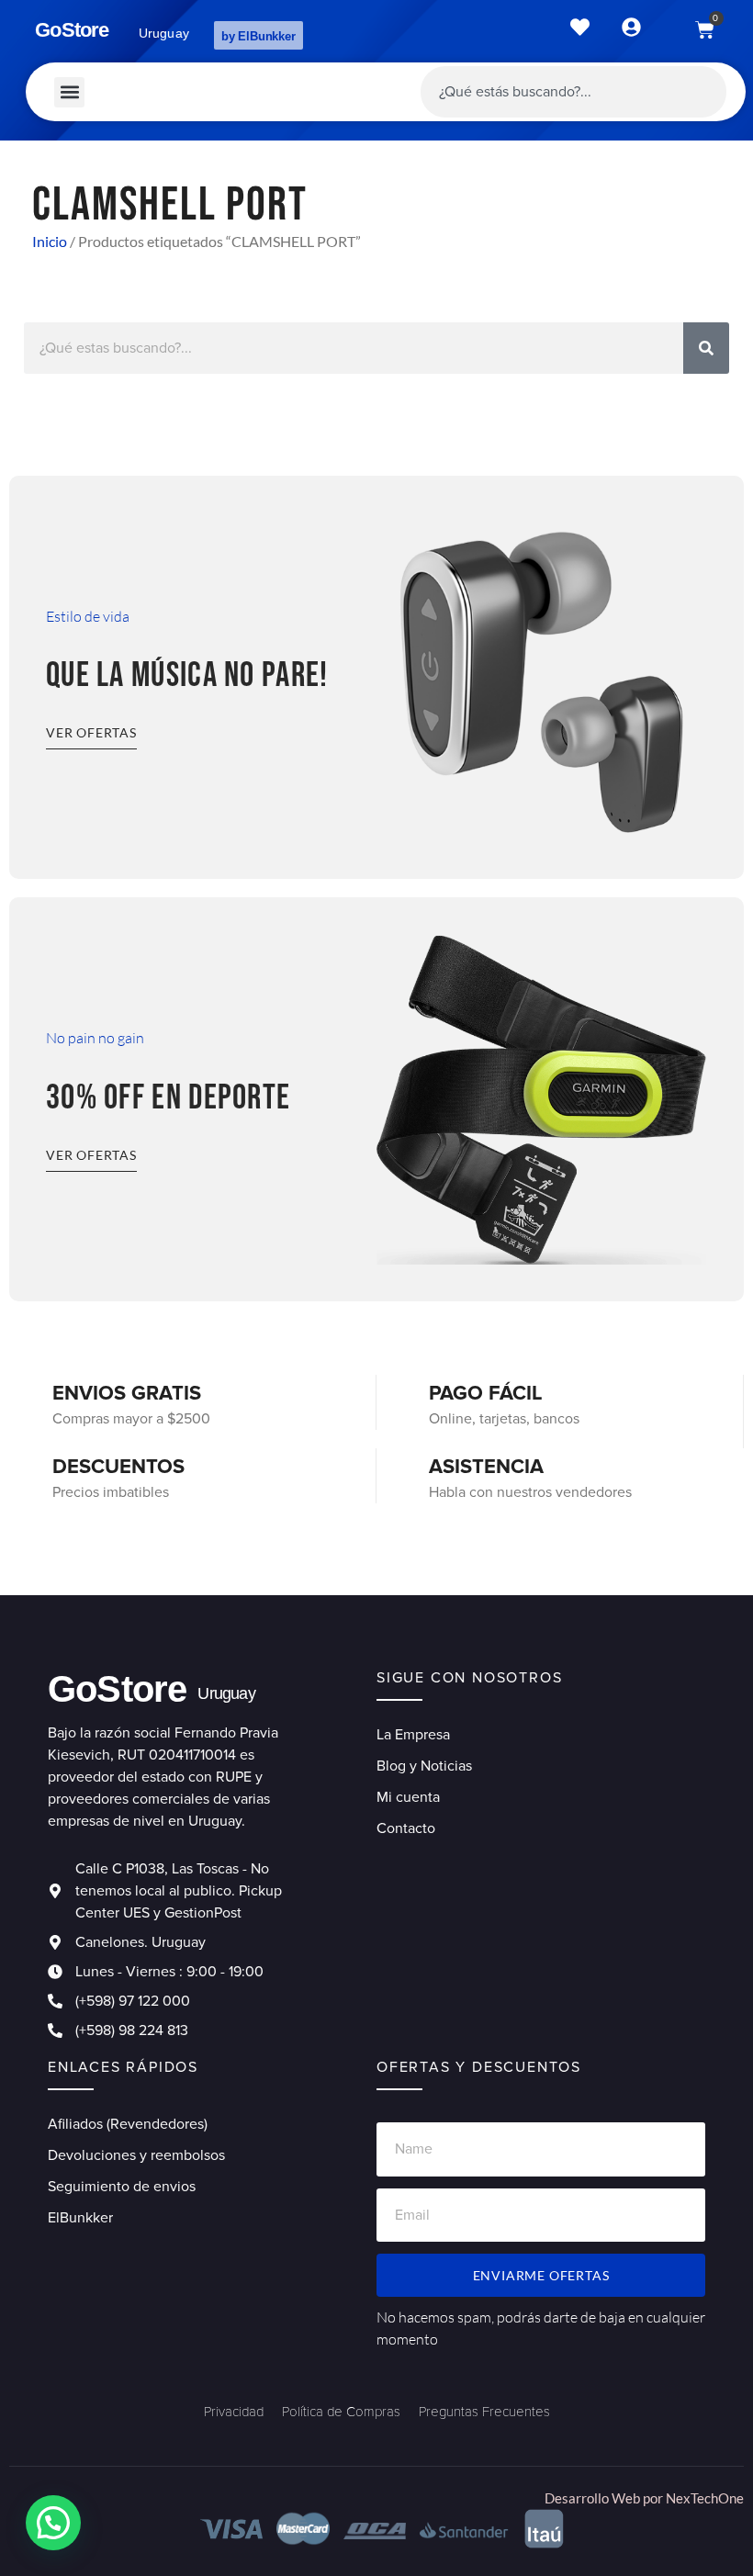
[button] (69, 92)
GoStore (72, 30)
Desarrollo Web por (605, 2498)
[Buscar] (706, 348)
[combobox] (573, 92)
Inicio (50, 241)
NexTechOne (705, 2498)
